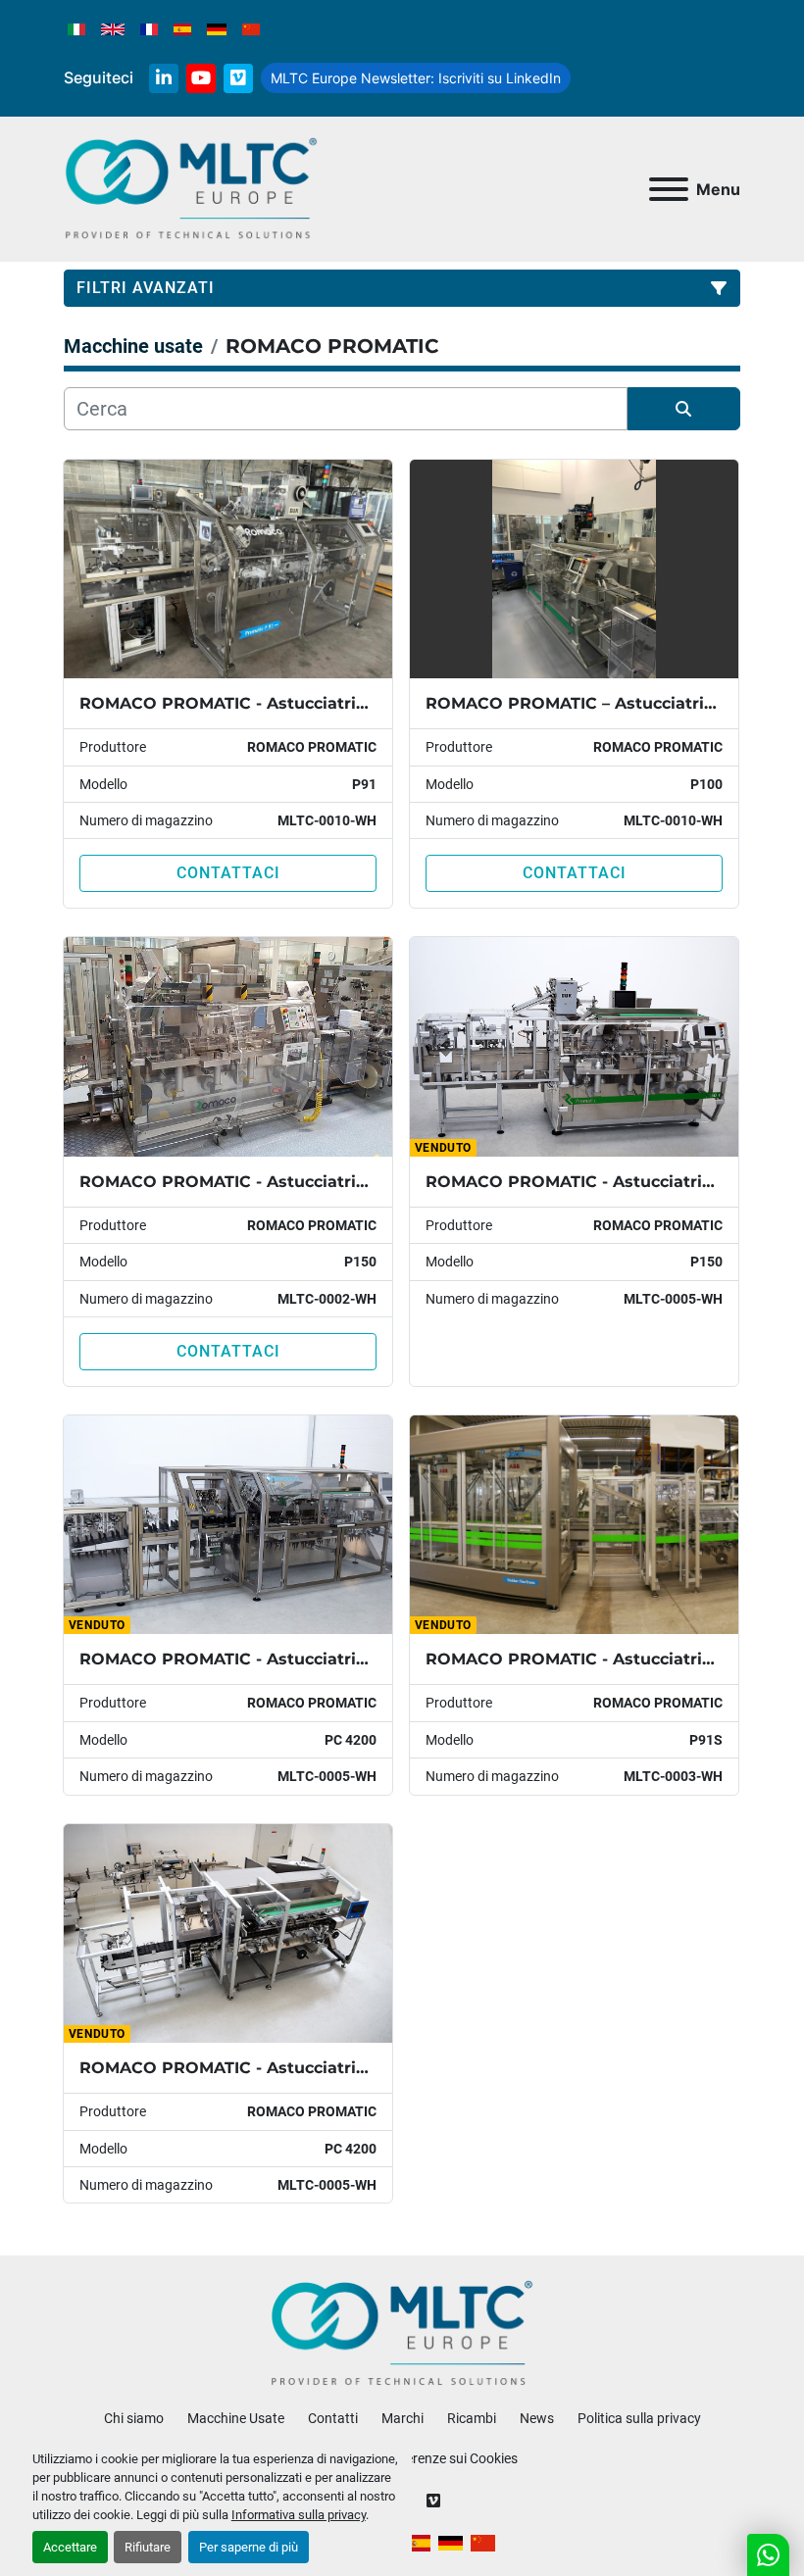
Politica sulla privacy (639, 2418)
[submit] (684, 409)
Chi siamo (134, 2418)
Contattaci (228, 873)
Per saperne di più (249, 2547)
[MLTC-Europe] (402, 2333)
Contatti (333, 2418)
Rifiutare (148, 2547)
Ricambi (472, 2418)
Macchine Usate (236, 2418)
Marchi (402, 2418)
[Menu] (669, 189)
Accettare (70, 2547)
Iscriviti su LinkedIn (416, 78)
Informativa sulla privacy (299, 2515)
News (537, 2418)
